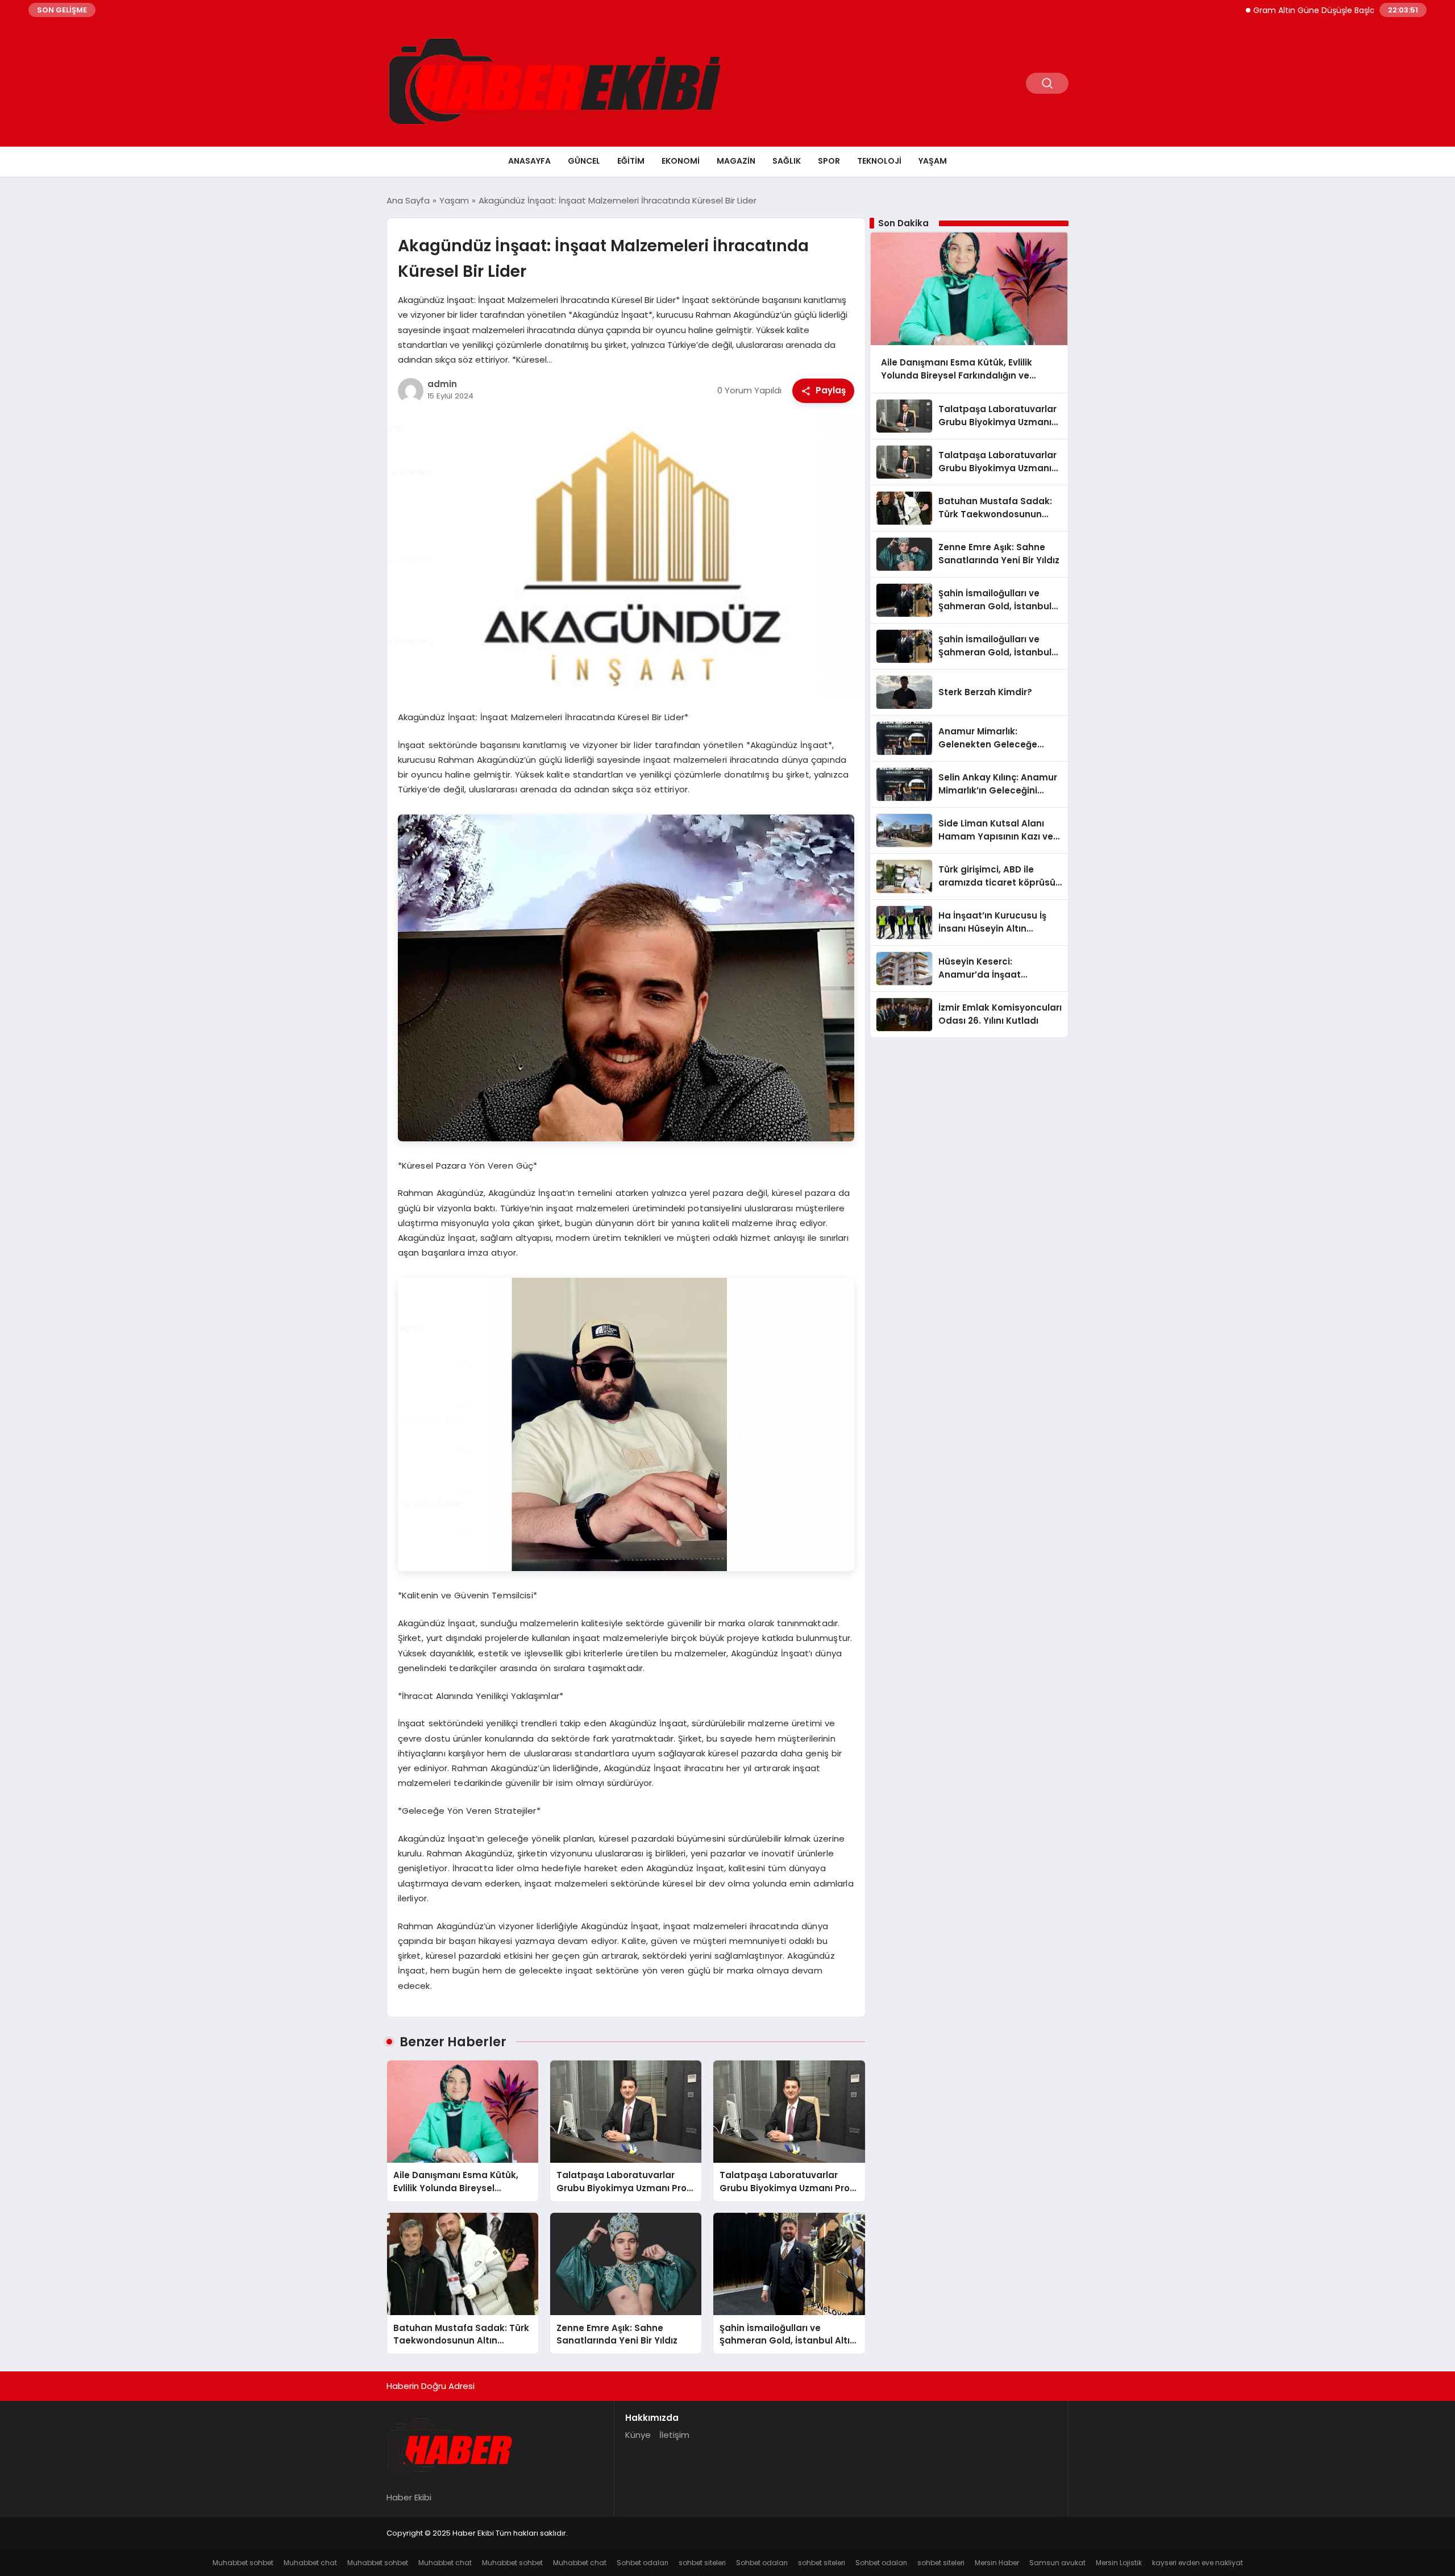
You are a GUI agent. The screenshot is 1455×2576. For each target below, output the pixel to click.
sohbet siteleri (702, 2563)
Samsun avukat (1057, 2563)
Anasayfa (529, 161)
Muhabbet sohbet (243, 2563)
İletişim (674, 2435)
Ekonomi (681, 161)
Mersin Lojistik (1119, 2563)
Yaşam (933, 161)
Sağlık (787, 161)
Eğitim (631, 161)
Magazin (736, 161)
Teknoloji (879, 161)
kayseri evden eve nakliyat (1198, 2563)
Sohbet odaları (643, 2563)
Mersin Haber (997, 2563)
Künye (638, 2435)
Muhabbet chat (310, 2563)
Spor (829, 161)
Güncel (584, 161)
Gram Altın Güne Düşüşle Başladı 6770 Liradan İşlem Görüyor (1297, 10)
